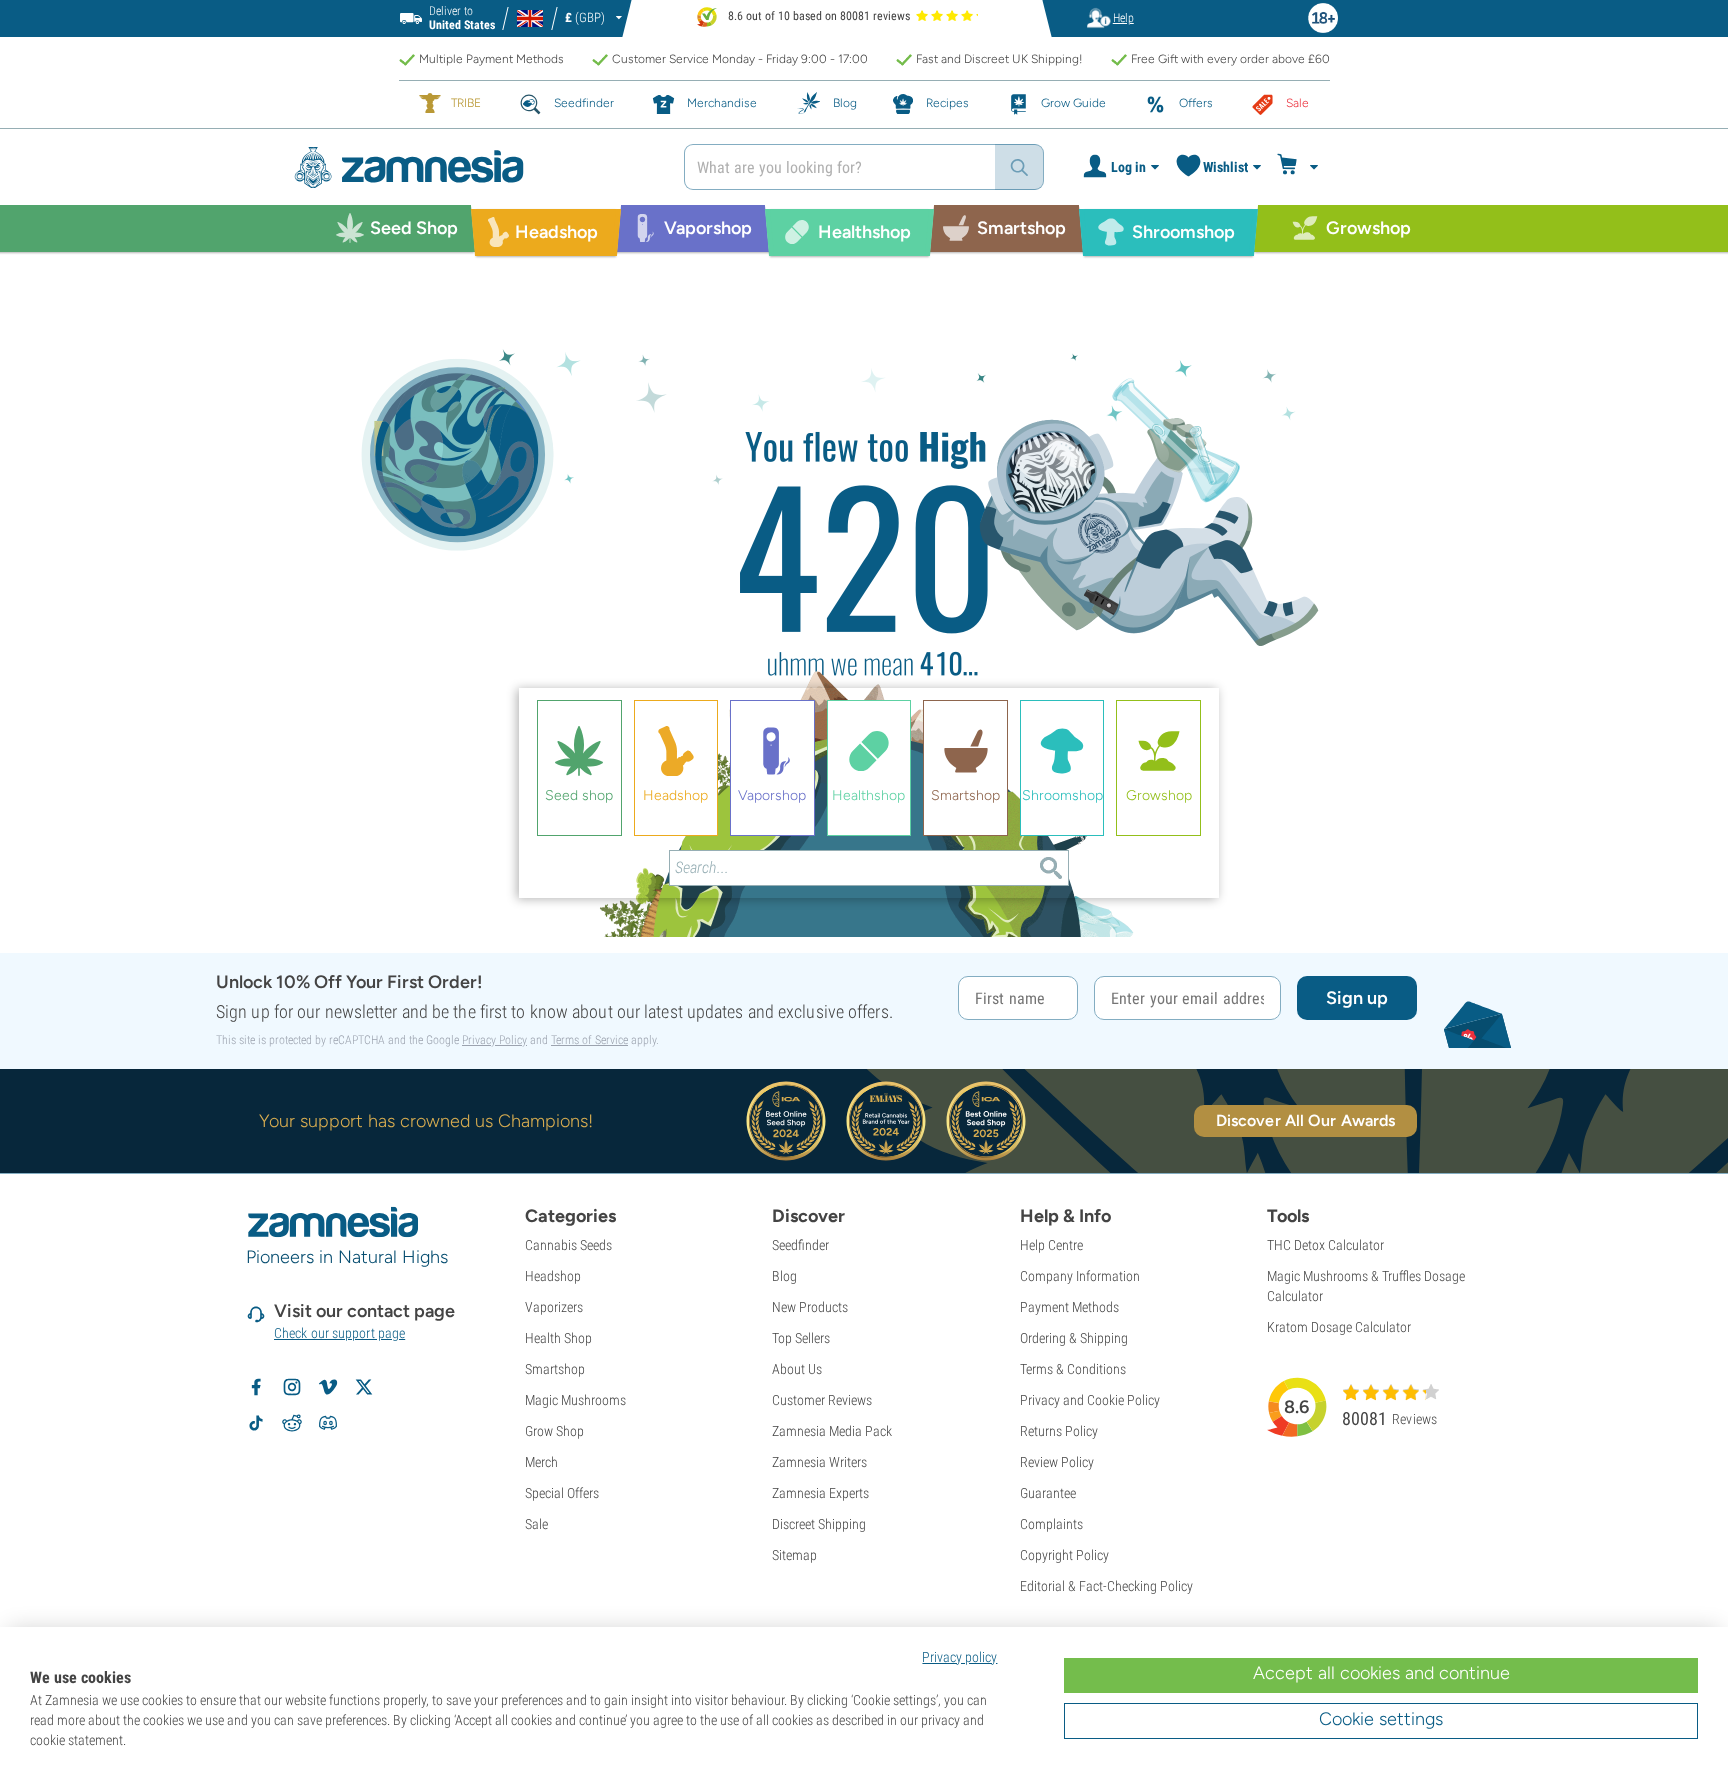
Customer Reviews (822, 1400)
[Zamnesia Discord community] (328, 1423)
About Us (797, 1369)
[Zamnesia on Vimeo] (328, 1387)
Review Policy (1057, 1462)
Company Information (1080, 1276)
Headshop (553, 1276)
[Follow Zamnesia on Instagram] (292, 1387)
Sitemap (794, 1555)
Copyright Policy (1064, 1555)
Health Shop (558, 1338)
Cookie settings (1381, 1719)
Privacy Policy (494, 1040)
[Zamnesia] (474, 167)
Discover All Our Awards (1305, 1120)
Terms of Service (589, 1040)
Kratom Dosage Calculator (1339, 1327)
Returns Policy (1059, 1431)
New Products (810, 1307)
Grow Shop (554, 1431)
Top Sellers (801, 1338)
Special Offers (562, 1493)
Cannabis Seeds (568, 1245)
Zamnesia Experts (820, 1493)
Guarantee (1048, 1493)
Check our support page (339, 1333)
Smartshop (555, 1369)
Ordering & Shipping (1074, 1338)
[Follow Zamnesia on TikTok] (256, 1423)
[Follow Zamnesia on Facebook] (256, 1387)
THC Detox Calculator (1325, 1245)
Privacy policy (959, 1657)
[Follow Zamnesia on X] (364, 1387)
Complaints (1051, 1524)
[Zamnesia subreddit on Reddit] (292, 1423)
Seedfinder (800, 1245)
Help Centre (1051, 1245)
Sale (536, 1524)
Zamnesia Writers (819, 1462)
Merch (541, 1462)
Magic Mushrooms (575, 1400)
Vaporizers (554, 1307)
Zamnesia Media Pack (832, 1431)
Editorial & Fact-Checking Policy (1106, 1586)
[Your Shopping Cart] (1300, 167)
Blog (784, 1276)
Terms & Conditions (1073, 1369)
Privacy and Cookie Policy (1090, 1400)
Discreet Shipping (819, 1524)
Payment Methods (1069, 1307)
